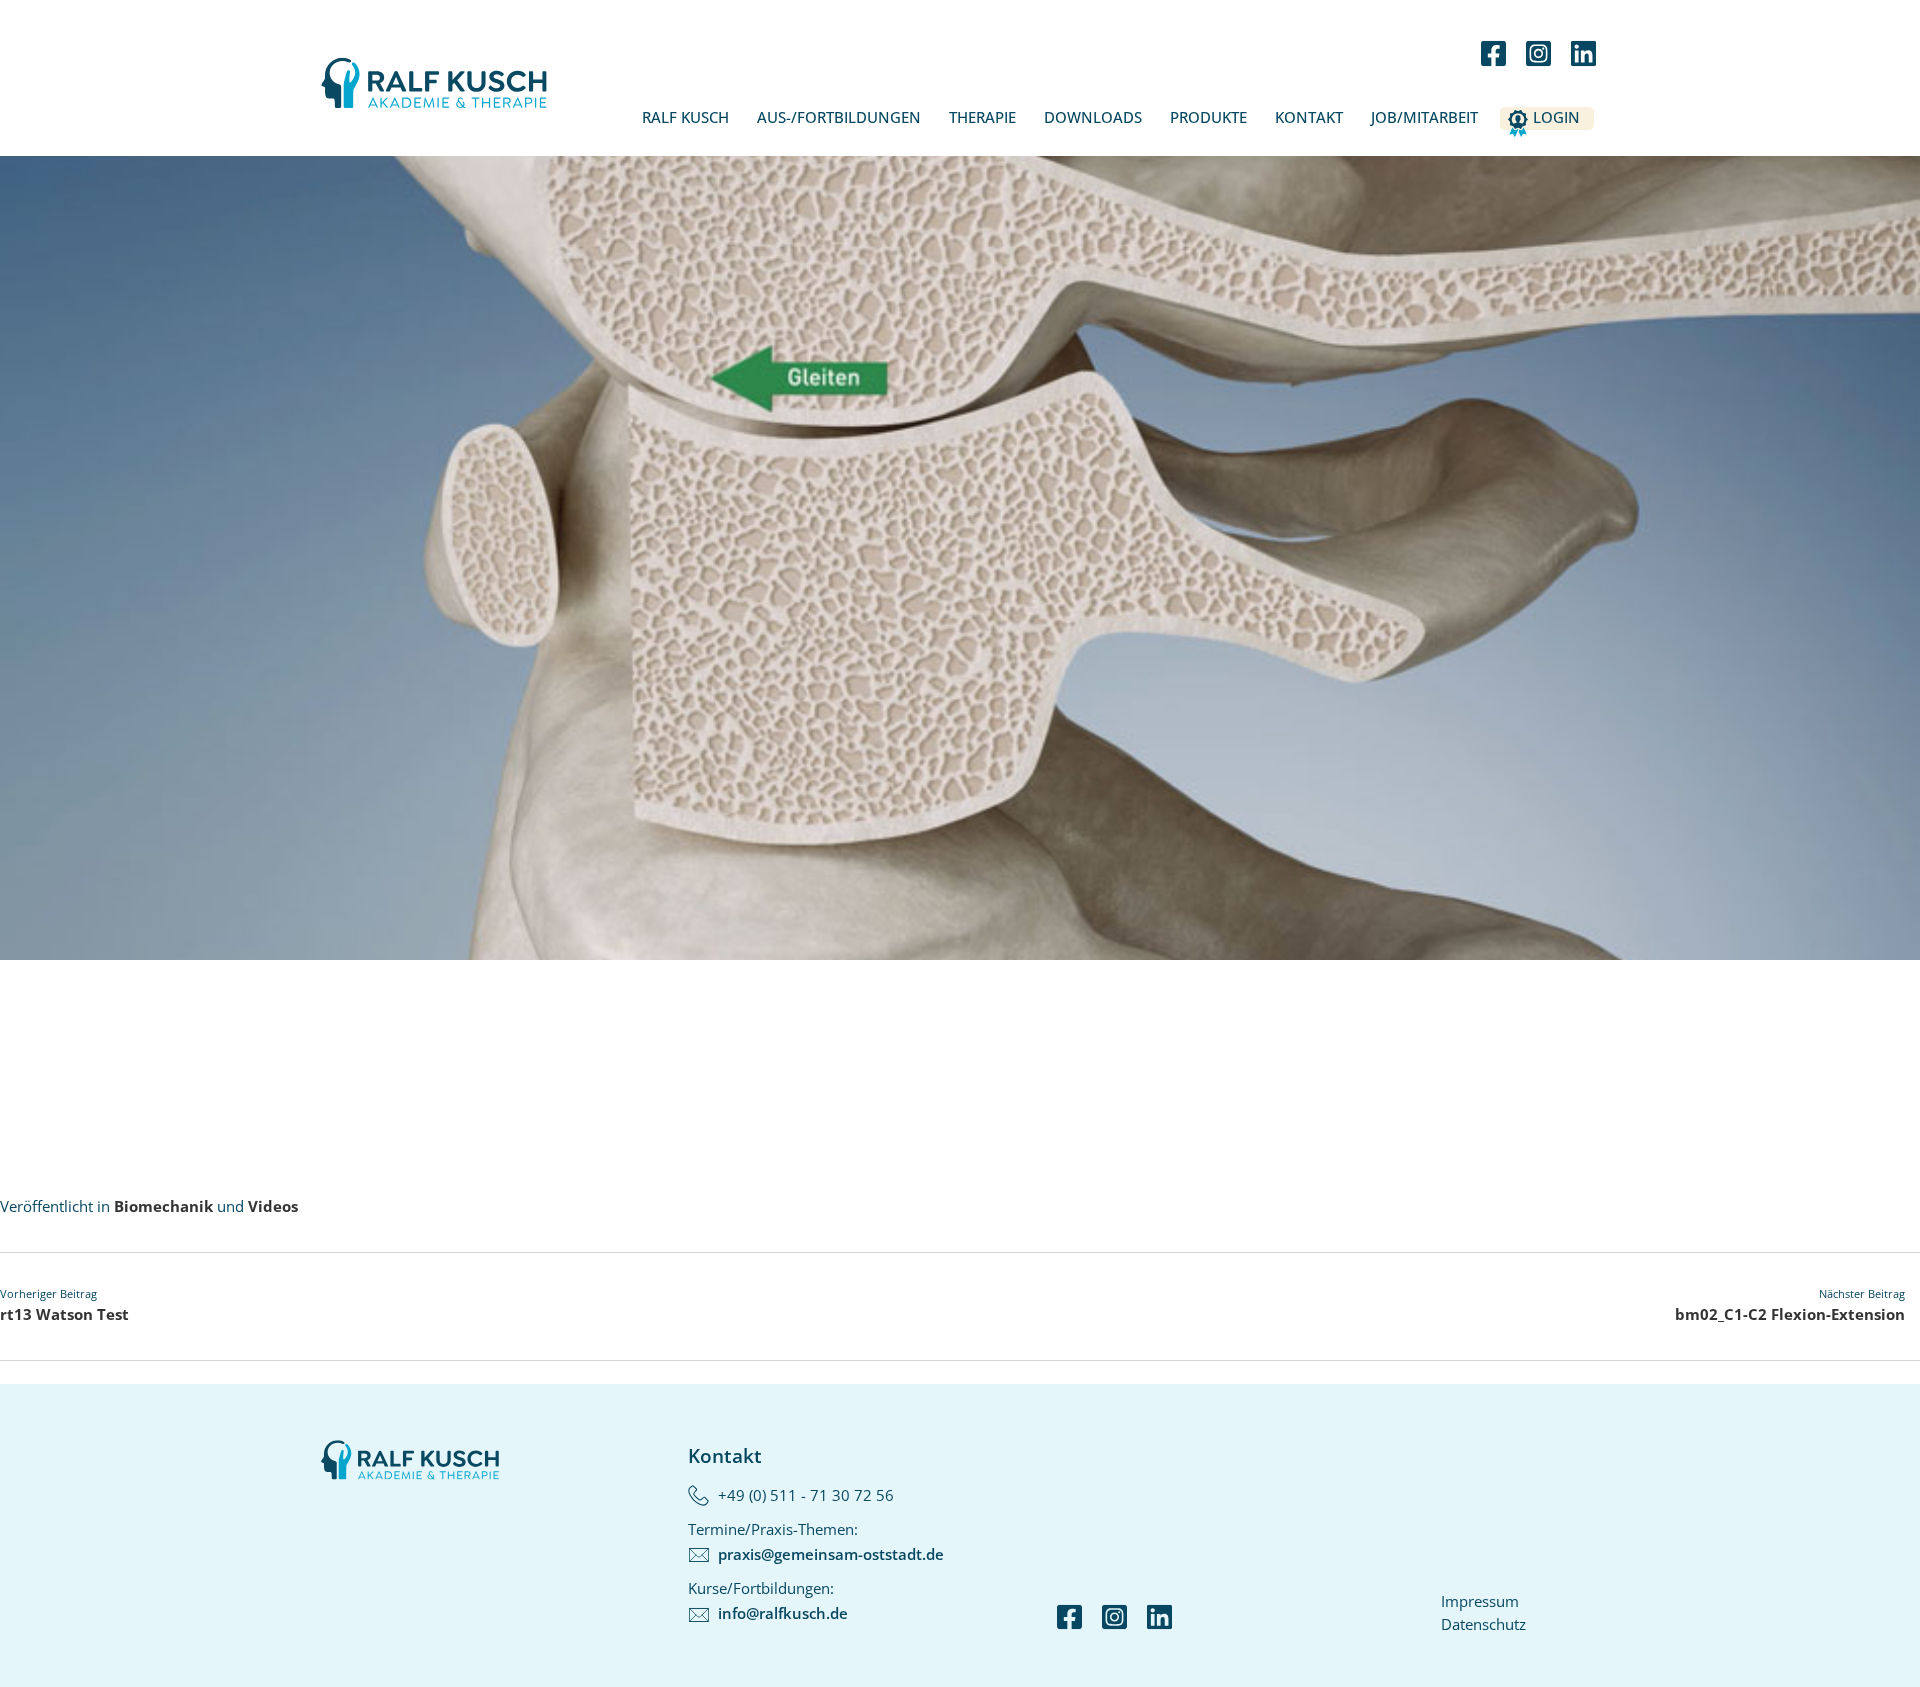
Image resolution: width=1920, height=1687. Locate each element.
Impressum (1480, 1601)
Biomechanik (163, 1206)
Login (1556, 117)
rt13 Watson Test (64, 1314)
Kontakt (1309, 117)
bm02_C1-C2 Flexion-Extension (1790, 1314)
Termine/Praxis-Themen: (816, 1541)
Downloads (1093, 117)
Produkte (1208, 117)
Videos (273, 1206)
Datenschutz (1483, 1624)
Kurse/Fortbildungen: (768, 1600)
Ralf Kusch (685, 117)
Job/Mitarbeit (1424, 117)
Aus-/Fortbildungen (839, 117)
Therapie (982, 117)
